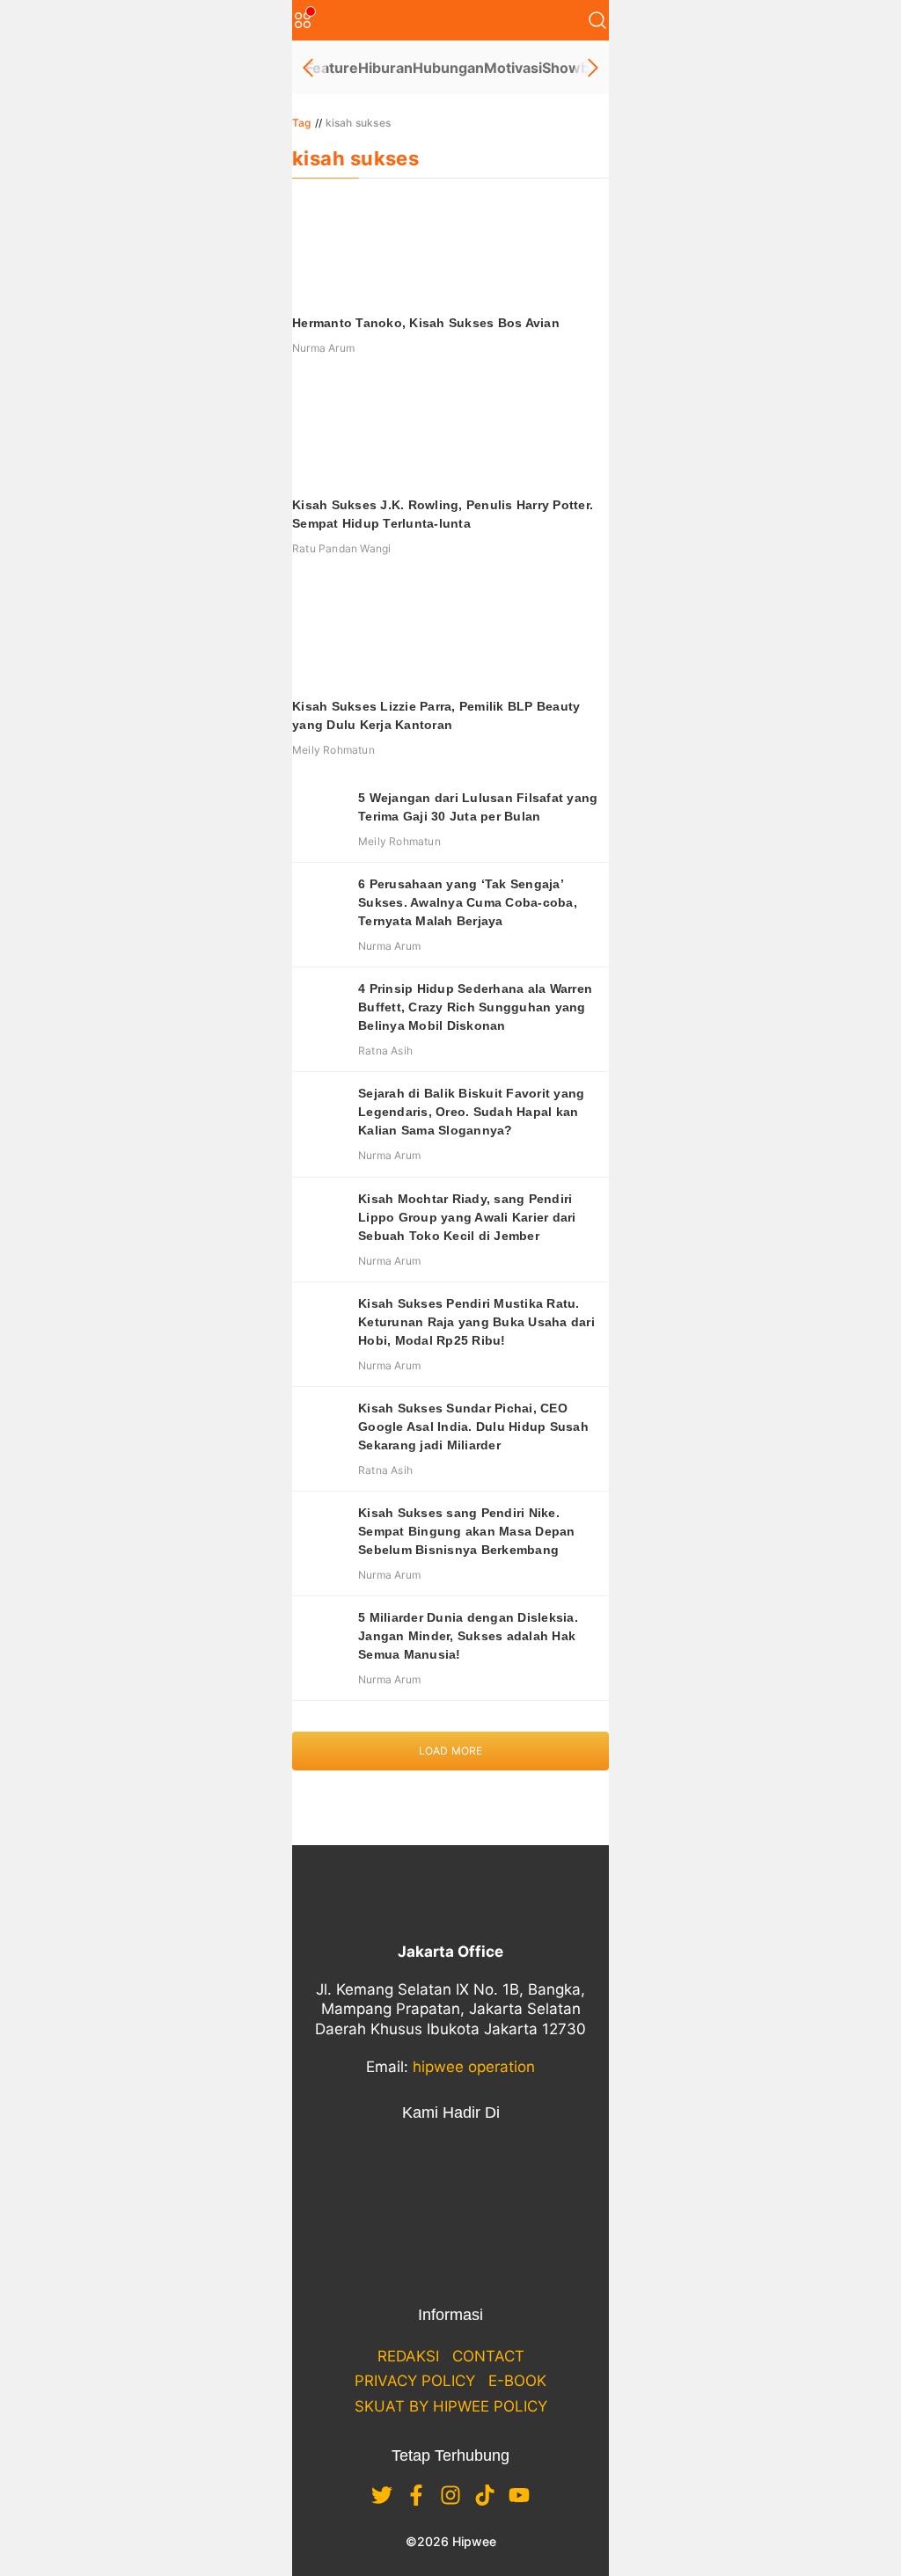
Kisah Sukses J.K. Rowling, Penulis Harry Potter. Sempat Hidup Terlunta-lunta (443, 514)
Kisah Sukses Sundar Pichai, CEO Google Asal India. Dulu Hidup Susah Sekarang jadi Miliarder (473, 1427)
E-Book (517, 2381)
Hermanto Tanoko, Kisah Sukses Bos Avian (426, 323)
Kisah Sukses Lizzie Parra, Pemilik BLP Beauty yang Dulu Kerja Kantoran (436, 715)
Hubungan (448, 68)
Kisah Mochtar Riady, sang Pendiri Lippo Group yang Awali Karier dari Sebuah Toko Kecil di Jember (467, 1217)
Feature (332, 68)
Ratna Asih (385, 1051)
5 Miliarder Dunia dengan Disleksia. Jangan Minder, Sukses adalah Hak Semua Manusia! (468, 1636)
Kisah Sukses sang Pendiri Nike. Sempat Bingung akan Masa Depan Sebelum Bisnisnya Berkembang (467, 1531)
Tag (302, 123)
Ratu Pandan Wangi (341, 548)
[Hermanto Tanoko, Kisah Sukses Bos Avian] (450, 251)
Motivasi (513, 68)
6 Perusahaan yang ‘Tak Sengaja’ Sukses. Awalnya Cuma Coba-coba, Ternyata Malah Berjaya (468, 902)
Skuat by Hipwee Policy (451, 2406)
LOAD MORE (451, 1751)
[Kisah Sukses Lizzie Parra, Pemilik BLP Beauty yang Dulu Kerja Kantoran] (450, 634)
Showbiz (571, 68)
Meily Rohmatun (333, 750)
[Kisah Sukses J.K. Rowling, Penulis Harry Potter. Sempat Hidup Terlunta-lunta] (450, 433)
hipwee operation (474, 2067)
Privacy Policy (415, 2381)
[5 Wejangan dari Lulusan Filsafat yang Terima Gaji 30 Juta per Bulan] (319, 815)
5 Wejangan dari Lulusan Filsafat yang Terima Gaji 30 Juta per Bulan (478, 807)
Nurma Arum (323, 348)
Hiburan (385, 68)
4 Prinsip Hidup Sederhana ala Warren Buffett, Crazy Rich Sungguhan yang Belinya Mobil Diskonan (475, 1007)
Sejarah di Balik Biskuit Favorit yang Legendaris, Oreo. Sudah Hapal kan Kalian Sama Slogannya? (471, 1112)
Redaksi (408, 2356)
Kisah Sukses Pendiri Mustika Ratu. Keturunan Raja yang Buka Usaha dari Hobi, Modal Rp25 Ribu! (476, 1322)
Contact (488, 2356)
